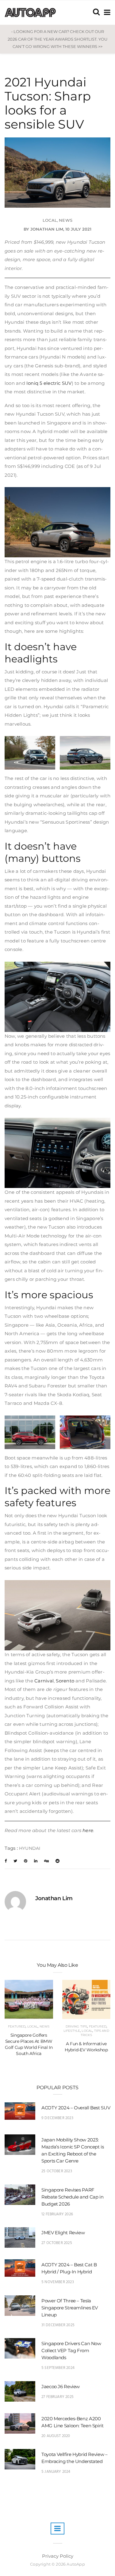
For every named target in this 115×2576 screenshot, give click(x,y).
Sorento (65, 1681)
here (88, 1830)
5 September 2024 (58, 2368)
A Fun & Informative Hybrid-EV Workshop (86, 2047)
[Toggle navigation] (106, 12)
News (66, 220)
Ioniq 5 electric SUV (49, 383)
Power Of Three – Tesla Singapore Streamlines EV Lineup (70, 2308)
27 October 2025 (57, 2243)
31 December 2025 (58, 2325)
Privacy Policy (58, 2556)
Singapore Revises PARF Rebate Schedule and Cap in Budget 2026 (72, 2197)
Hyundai (30, 1848)
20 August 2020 (56, 2436)
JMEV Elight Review (63, 2233)
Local (50, 220)
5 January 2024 (56, 2472)
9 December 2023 (57, 2118)
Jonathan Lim (47, 229)
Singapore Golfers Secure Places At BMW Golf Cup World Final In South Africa (29, 2044)
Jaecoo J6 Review (61, 2387)
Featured (17, 2026)
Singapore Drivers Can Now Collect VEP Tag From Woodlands (71, 2350)
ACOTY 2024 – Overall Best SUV (76, 2108)
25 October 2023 (57, 2171)
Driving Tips (77, 2026)
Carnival (44, 1681)
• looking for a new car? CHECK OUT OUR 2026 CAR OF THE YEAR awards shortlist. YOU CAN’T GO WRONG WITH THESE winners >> (57, 39)
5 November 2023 (58, 2282)
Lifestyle (72, 2031)
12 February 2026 (57, 2214)
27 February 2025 (57, 2397)
